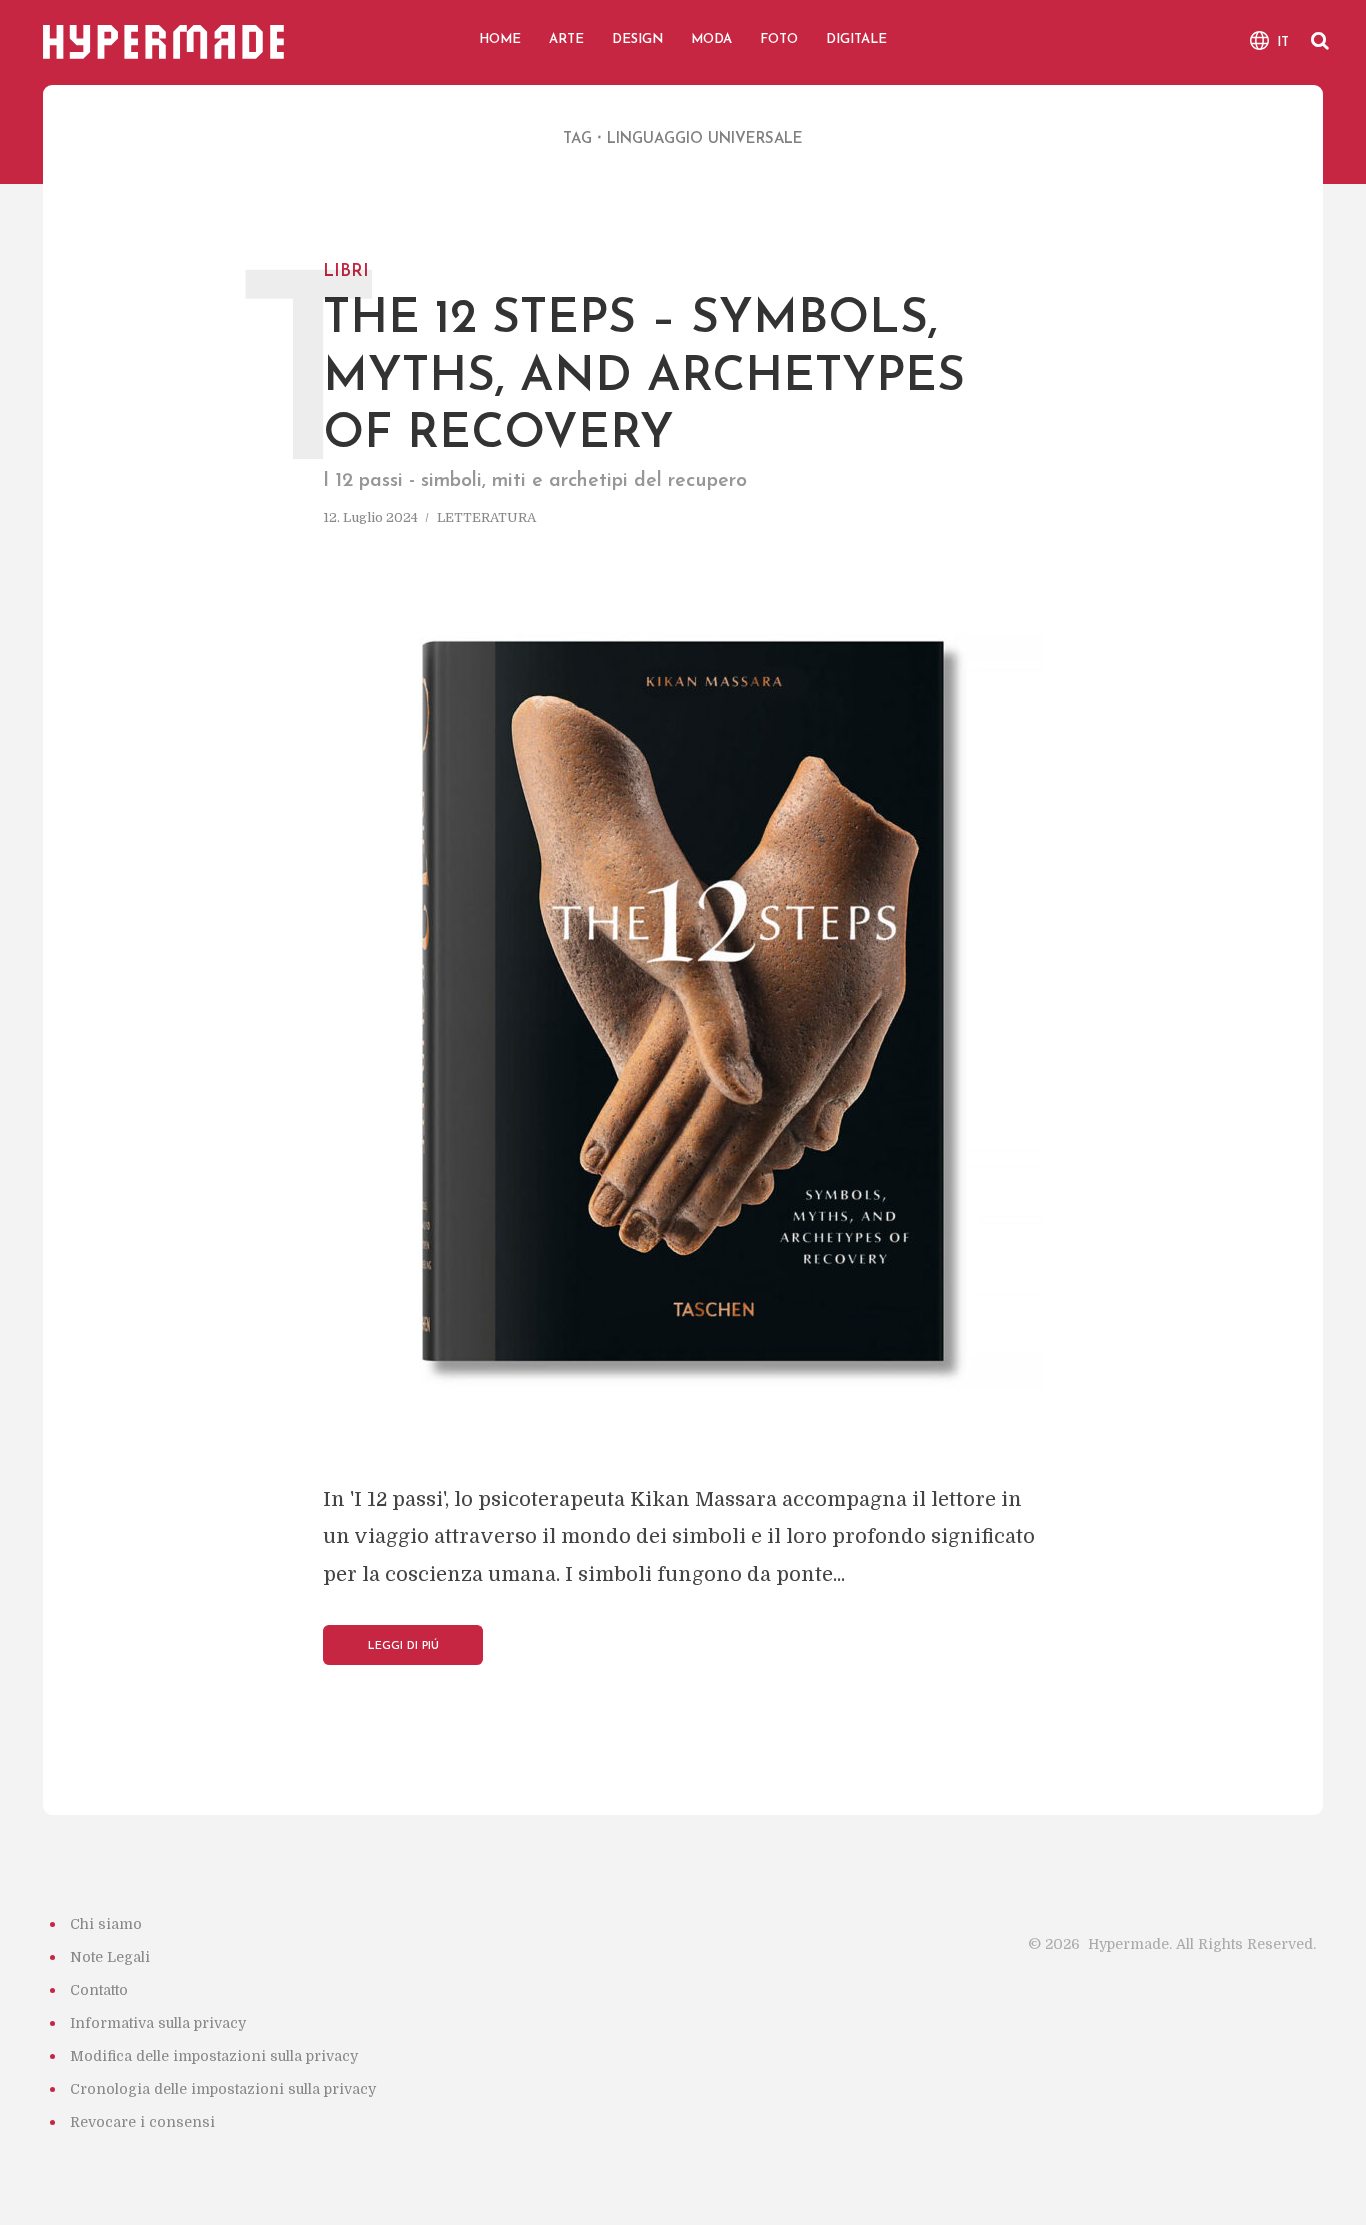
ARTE (566, 39)
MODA (711, 39)
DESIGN (637, 39)
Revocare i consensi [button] (142, 2122)
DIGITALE (856, 39)
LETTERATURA (486, 518)
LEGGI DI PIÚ (403, 1646)
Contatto (99, 1990)
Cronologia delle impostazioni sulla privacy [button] (223, 2089)
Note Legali (110, 1957)
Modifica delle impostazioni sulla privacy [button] (214, 2056)
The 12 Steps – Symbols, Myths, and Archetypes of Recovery (644, 355)
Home (500, 39)
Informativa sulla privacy (158, 2023)
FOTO (779, 39)
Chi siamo (106, 1924)
